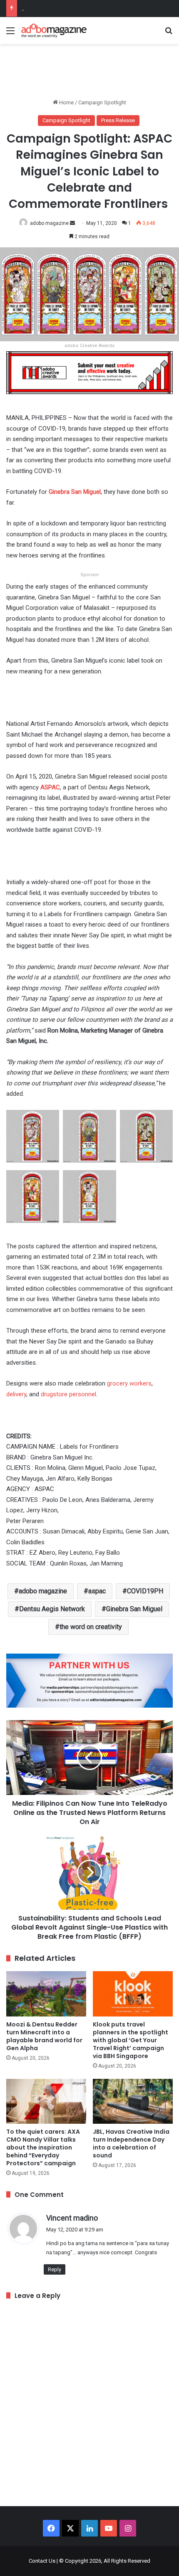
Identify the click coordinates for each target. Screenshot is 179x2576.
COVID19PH (145, 1591)
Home (66, 102)
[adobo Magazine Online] (54, 31)
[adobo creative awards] (89, 372)
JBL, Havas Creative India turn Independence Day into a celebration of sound (131, 2143)
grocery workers (129, 1383)
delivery (16, 1394)
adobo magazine (49, 223)
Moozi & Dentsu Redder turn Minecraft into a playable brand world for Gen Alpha (44, 2036)
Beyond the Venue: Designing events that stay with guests (90, 8)
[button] (32, 1140)
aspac (97, 1591)
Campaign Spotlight (102, 102)
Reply (55, 2269)
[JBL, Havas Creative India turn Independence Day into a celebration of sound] (133, 2101)
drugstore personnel (68, 1394)
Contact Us (42, 2561)
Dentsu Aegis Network (52, 1609)
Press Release (118, 120)
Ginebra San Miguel (134, 1609)
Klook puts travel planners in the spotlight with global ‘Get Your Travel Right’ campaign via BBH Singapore (131, 2040)
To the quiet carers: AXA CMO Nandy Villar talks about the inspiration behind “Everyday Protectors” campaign (43, 2147)
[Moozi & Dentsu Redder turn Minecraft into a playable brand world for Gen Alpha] (46, 1994)
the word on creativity (91, 1627)
